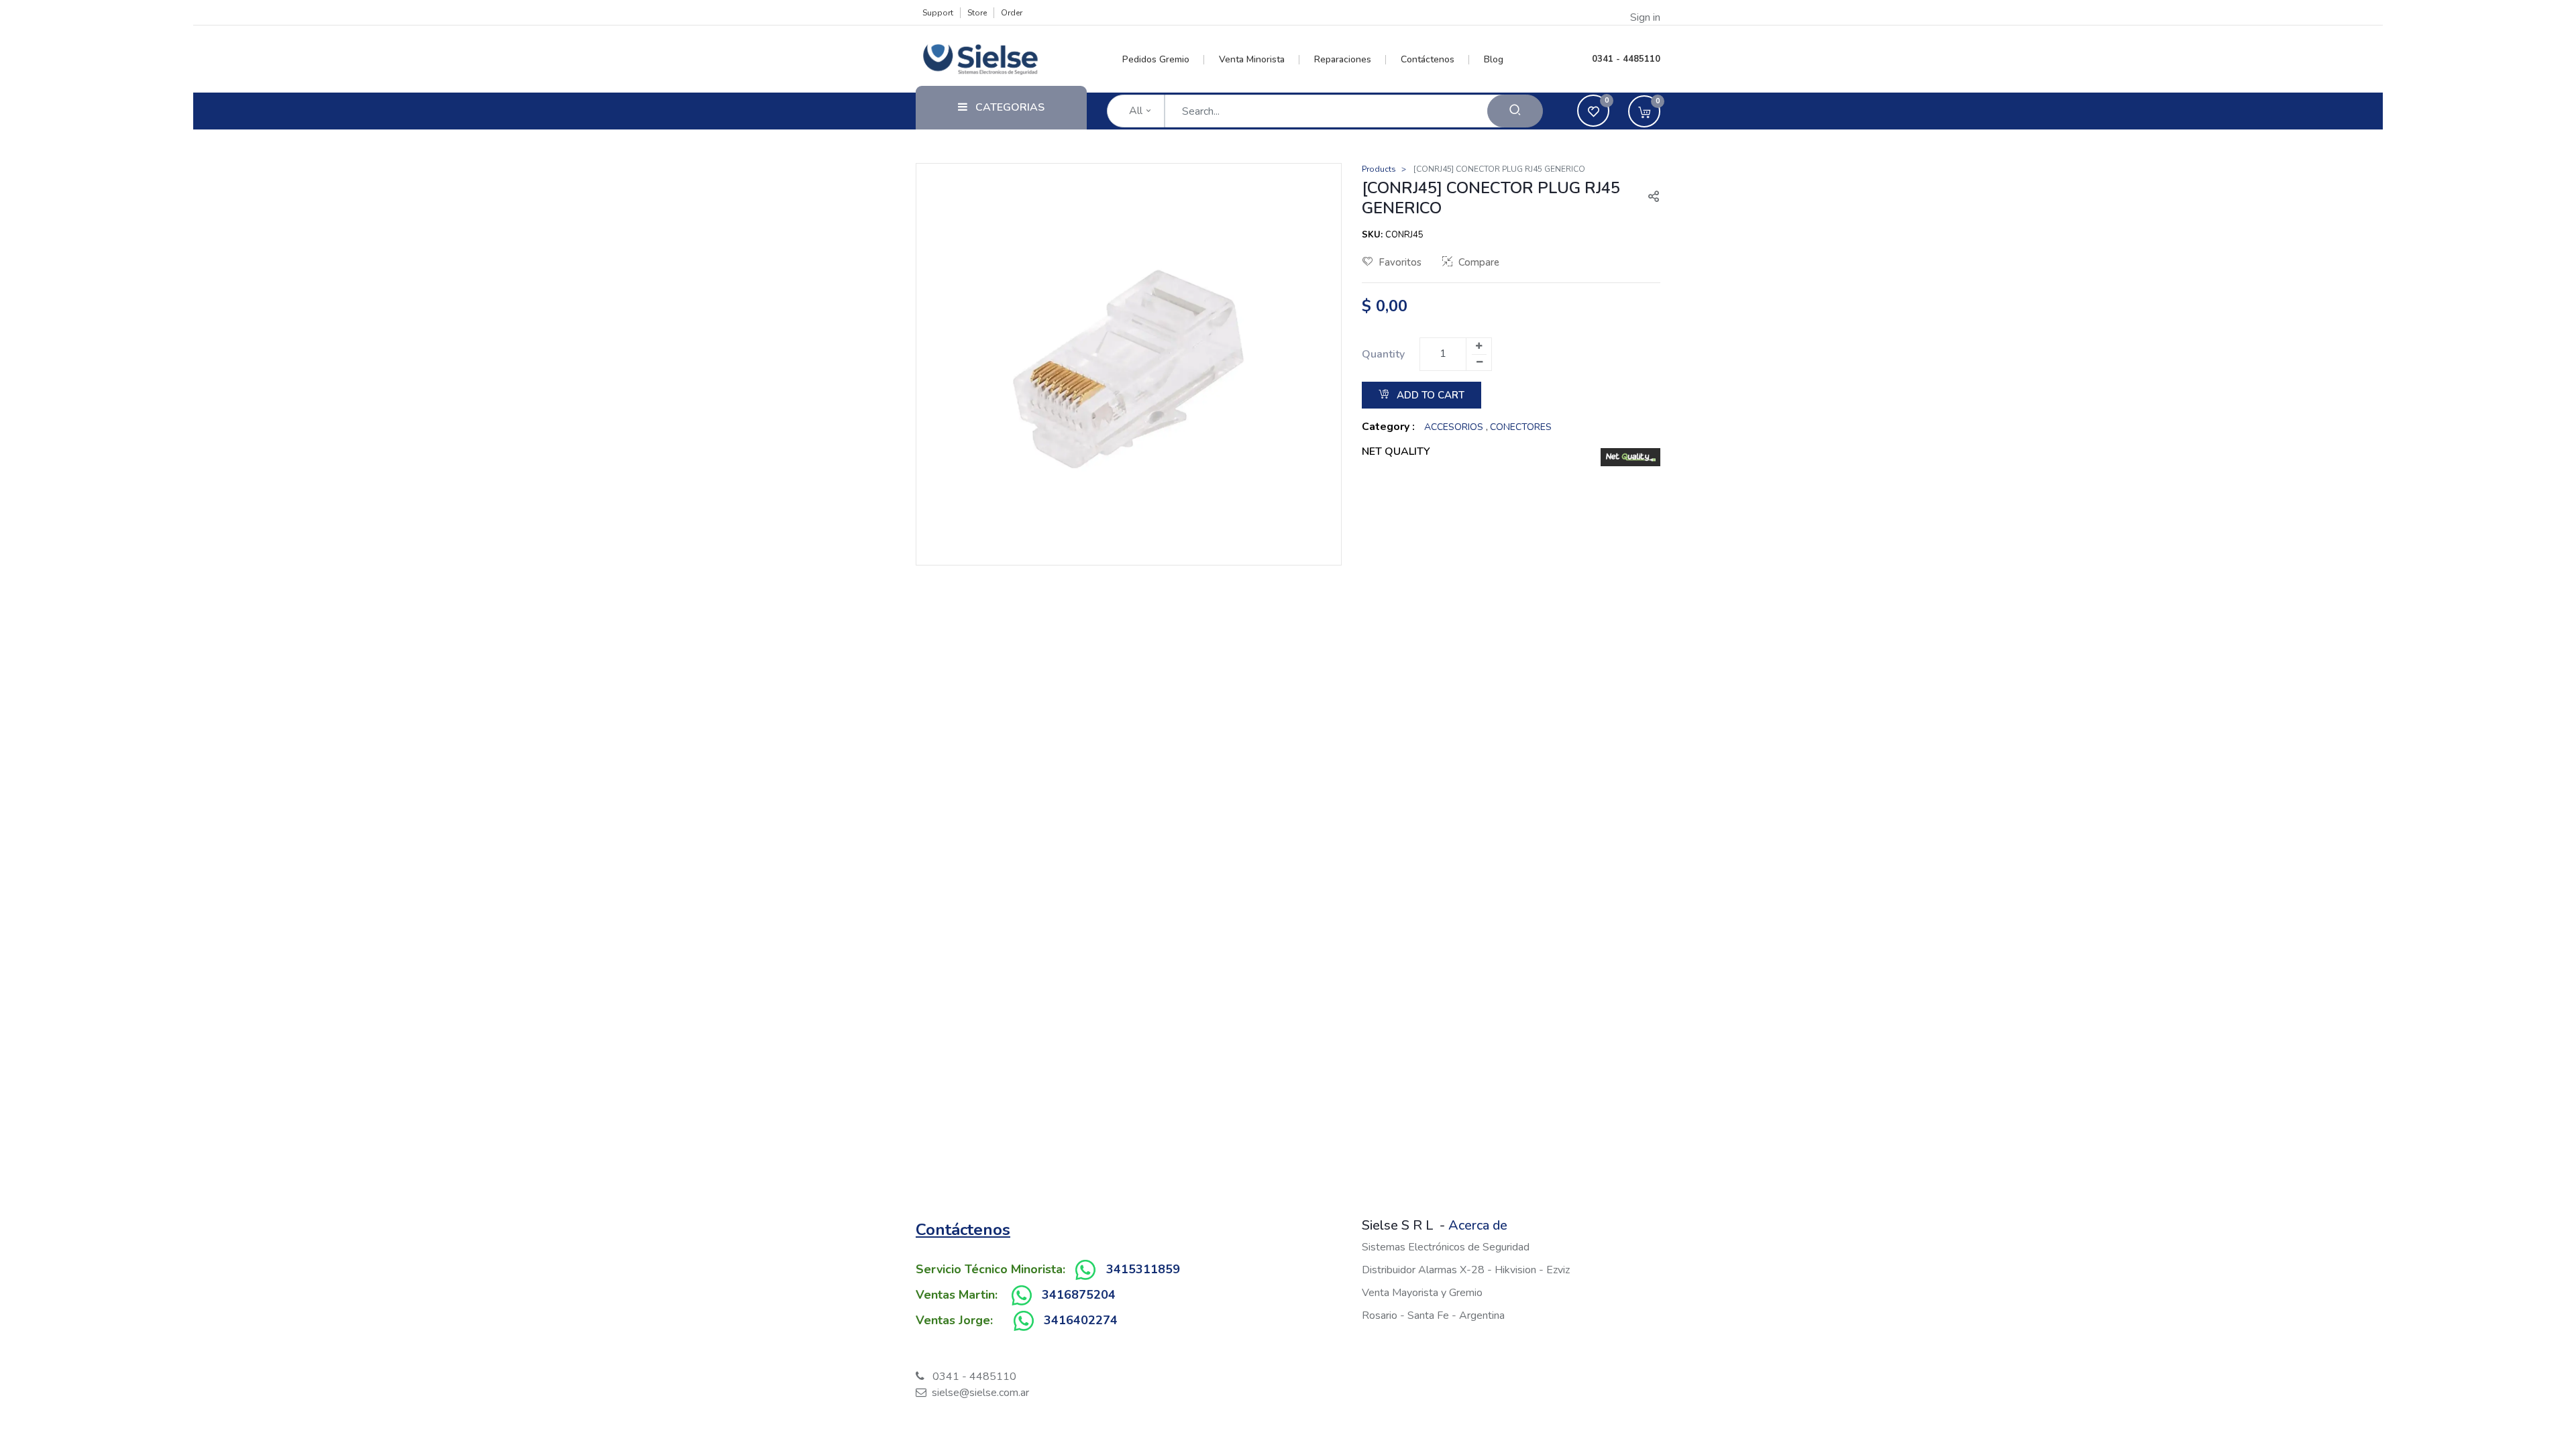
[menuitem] (1164, 60)
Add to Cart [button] (1429, 395)
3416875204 (1079, 1295)
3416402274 (1081, 1320)
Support (938, 13)
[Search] (1515, 111)
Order (1012, 13)
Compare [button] (1479, 262)
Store (977, 13)
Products (1379, 169)
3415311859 (1143, 1269)
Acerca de (1478, 1225)
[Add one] (1479, 346)
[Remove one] (1479, 362)
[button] (1648, 198)
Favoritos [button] (1400, 262)
